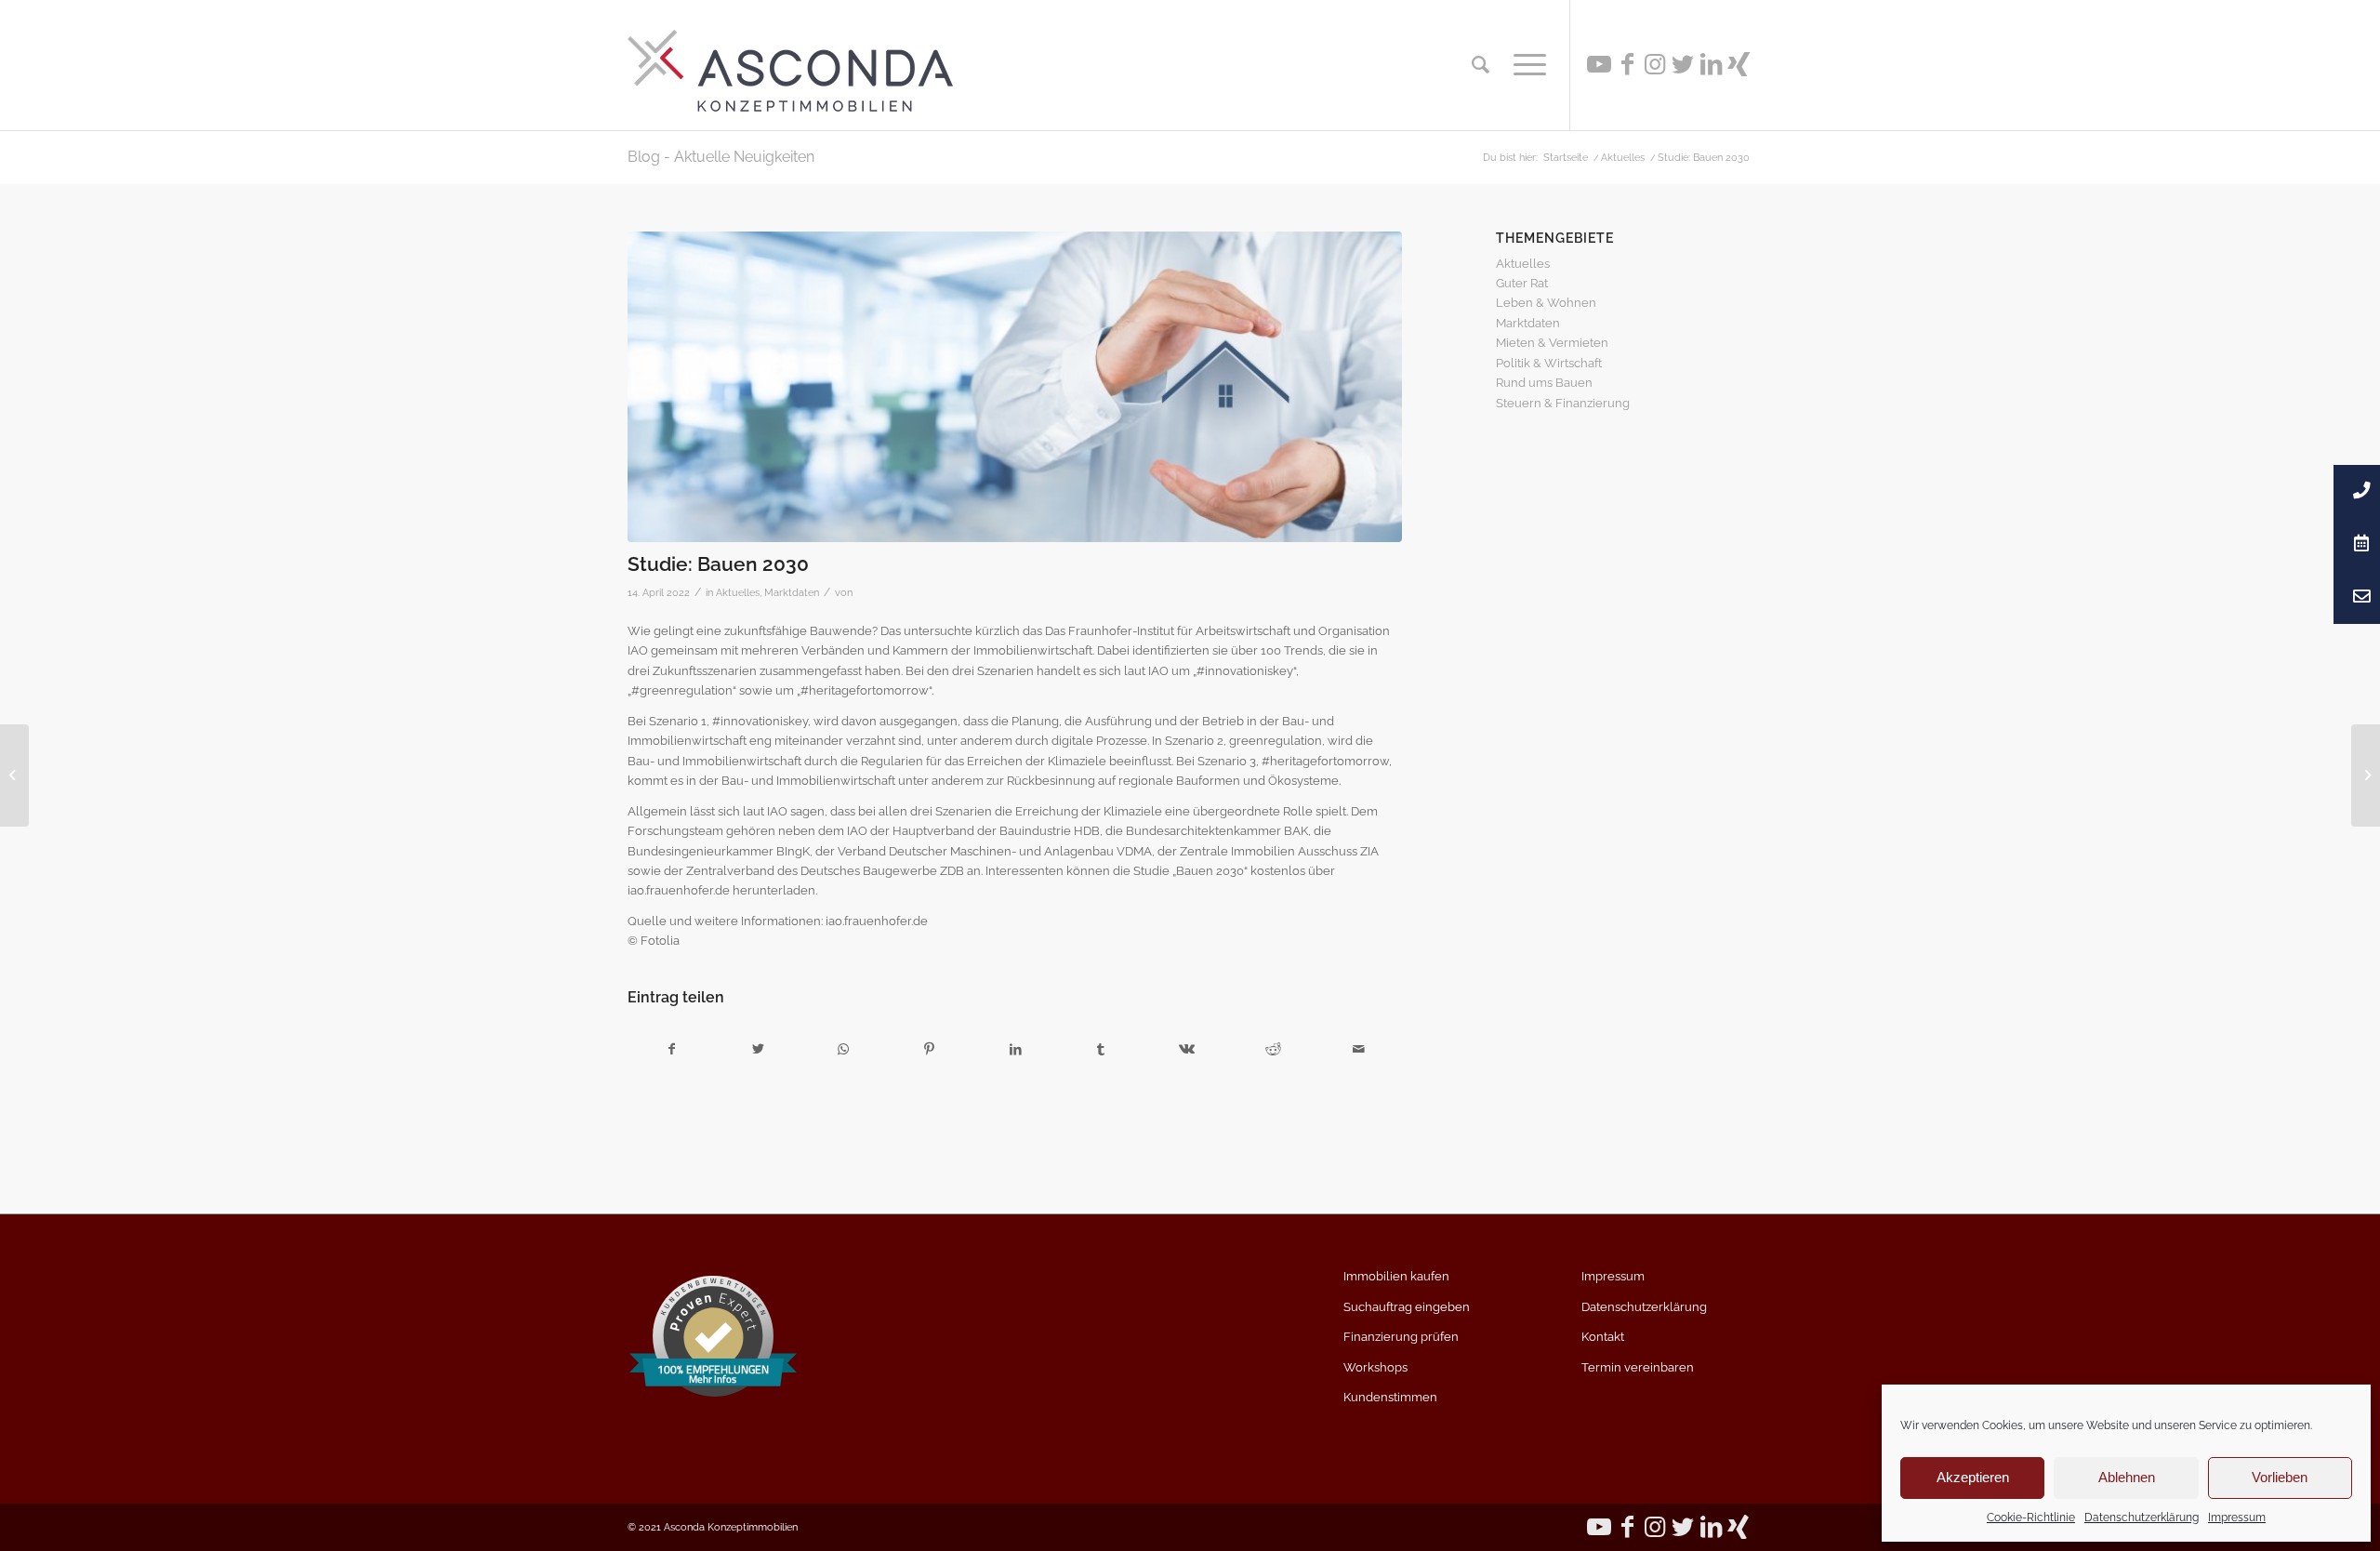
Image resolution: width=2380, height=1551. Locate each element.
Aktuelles (738, 592)
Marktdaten (792, 592)
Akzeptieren (1973, 1477)
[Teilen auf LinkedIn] (1015, 1049)
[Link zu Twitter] (1683, 64)
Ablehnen (2127, 1477)
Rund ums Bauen (1544, 383)
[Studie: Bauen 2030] (1015, 387)
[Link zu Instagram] (1655, 64)
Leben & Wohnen (1546, 303)
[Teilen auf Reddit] (1273, 1049)
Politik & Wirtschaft (1549, 363)
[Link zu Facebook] (1627, 64)
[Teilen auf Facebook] (671, 1049)
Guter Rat (1522, 283)
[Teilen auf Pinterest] (929, 1049)
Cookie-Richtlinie (2031, 1518)
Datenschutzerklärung (2142, 1518)
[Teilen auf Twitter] (757, 1049)
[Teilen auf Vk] (1187, 1049)
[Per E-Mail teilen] (1359, 1049)
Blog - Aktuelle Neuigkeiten (721, 157)
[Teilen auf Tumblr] (1101, 1049)
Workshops (1375, 1367)
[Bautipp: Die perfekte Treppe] (14, 775)
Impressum (2237, 1518)
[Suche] (1481, 65)
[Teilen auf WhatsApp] (844, 1049)
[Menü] (1524, 65)
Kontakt (1603, 1337)
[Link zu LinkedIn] (1711, 64)
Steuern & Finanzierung (1563, 403)
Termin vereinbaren (1638, 1367)
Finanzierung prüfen (1401, 1337)
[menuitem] (1481, 65)
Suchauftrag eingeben (1407, 1307)
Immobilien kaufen (1396, 1276)
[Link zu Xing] (1739, 64)
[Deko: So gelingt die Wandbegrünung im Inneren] (2366, 775)
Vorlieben (2280, 1477)
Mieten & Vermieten (1552, 343)
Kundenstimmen (1390, 1397)
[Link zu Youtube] (1599, 64)
